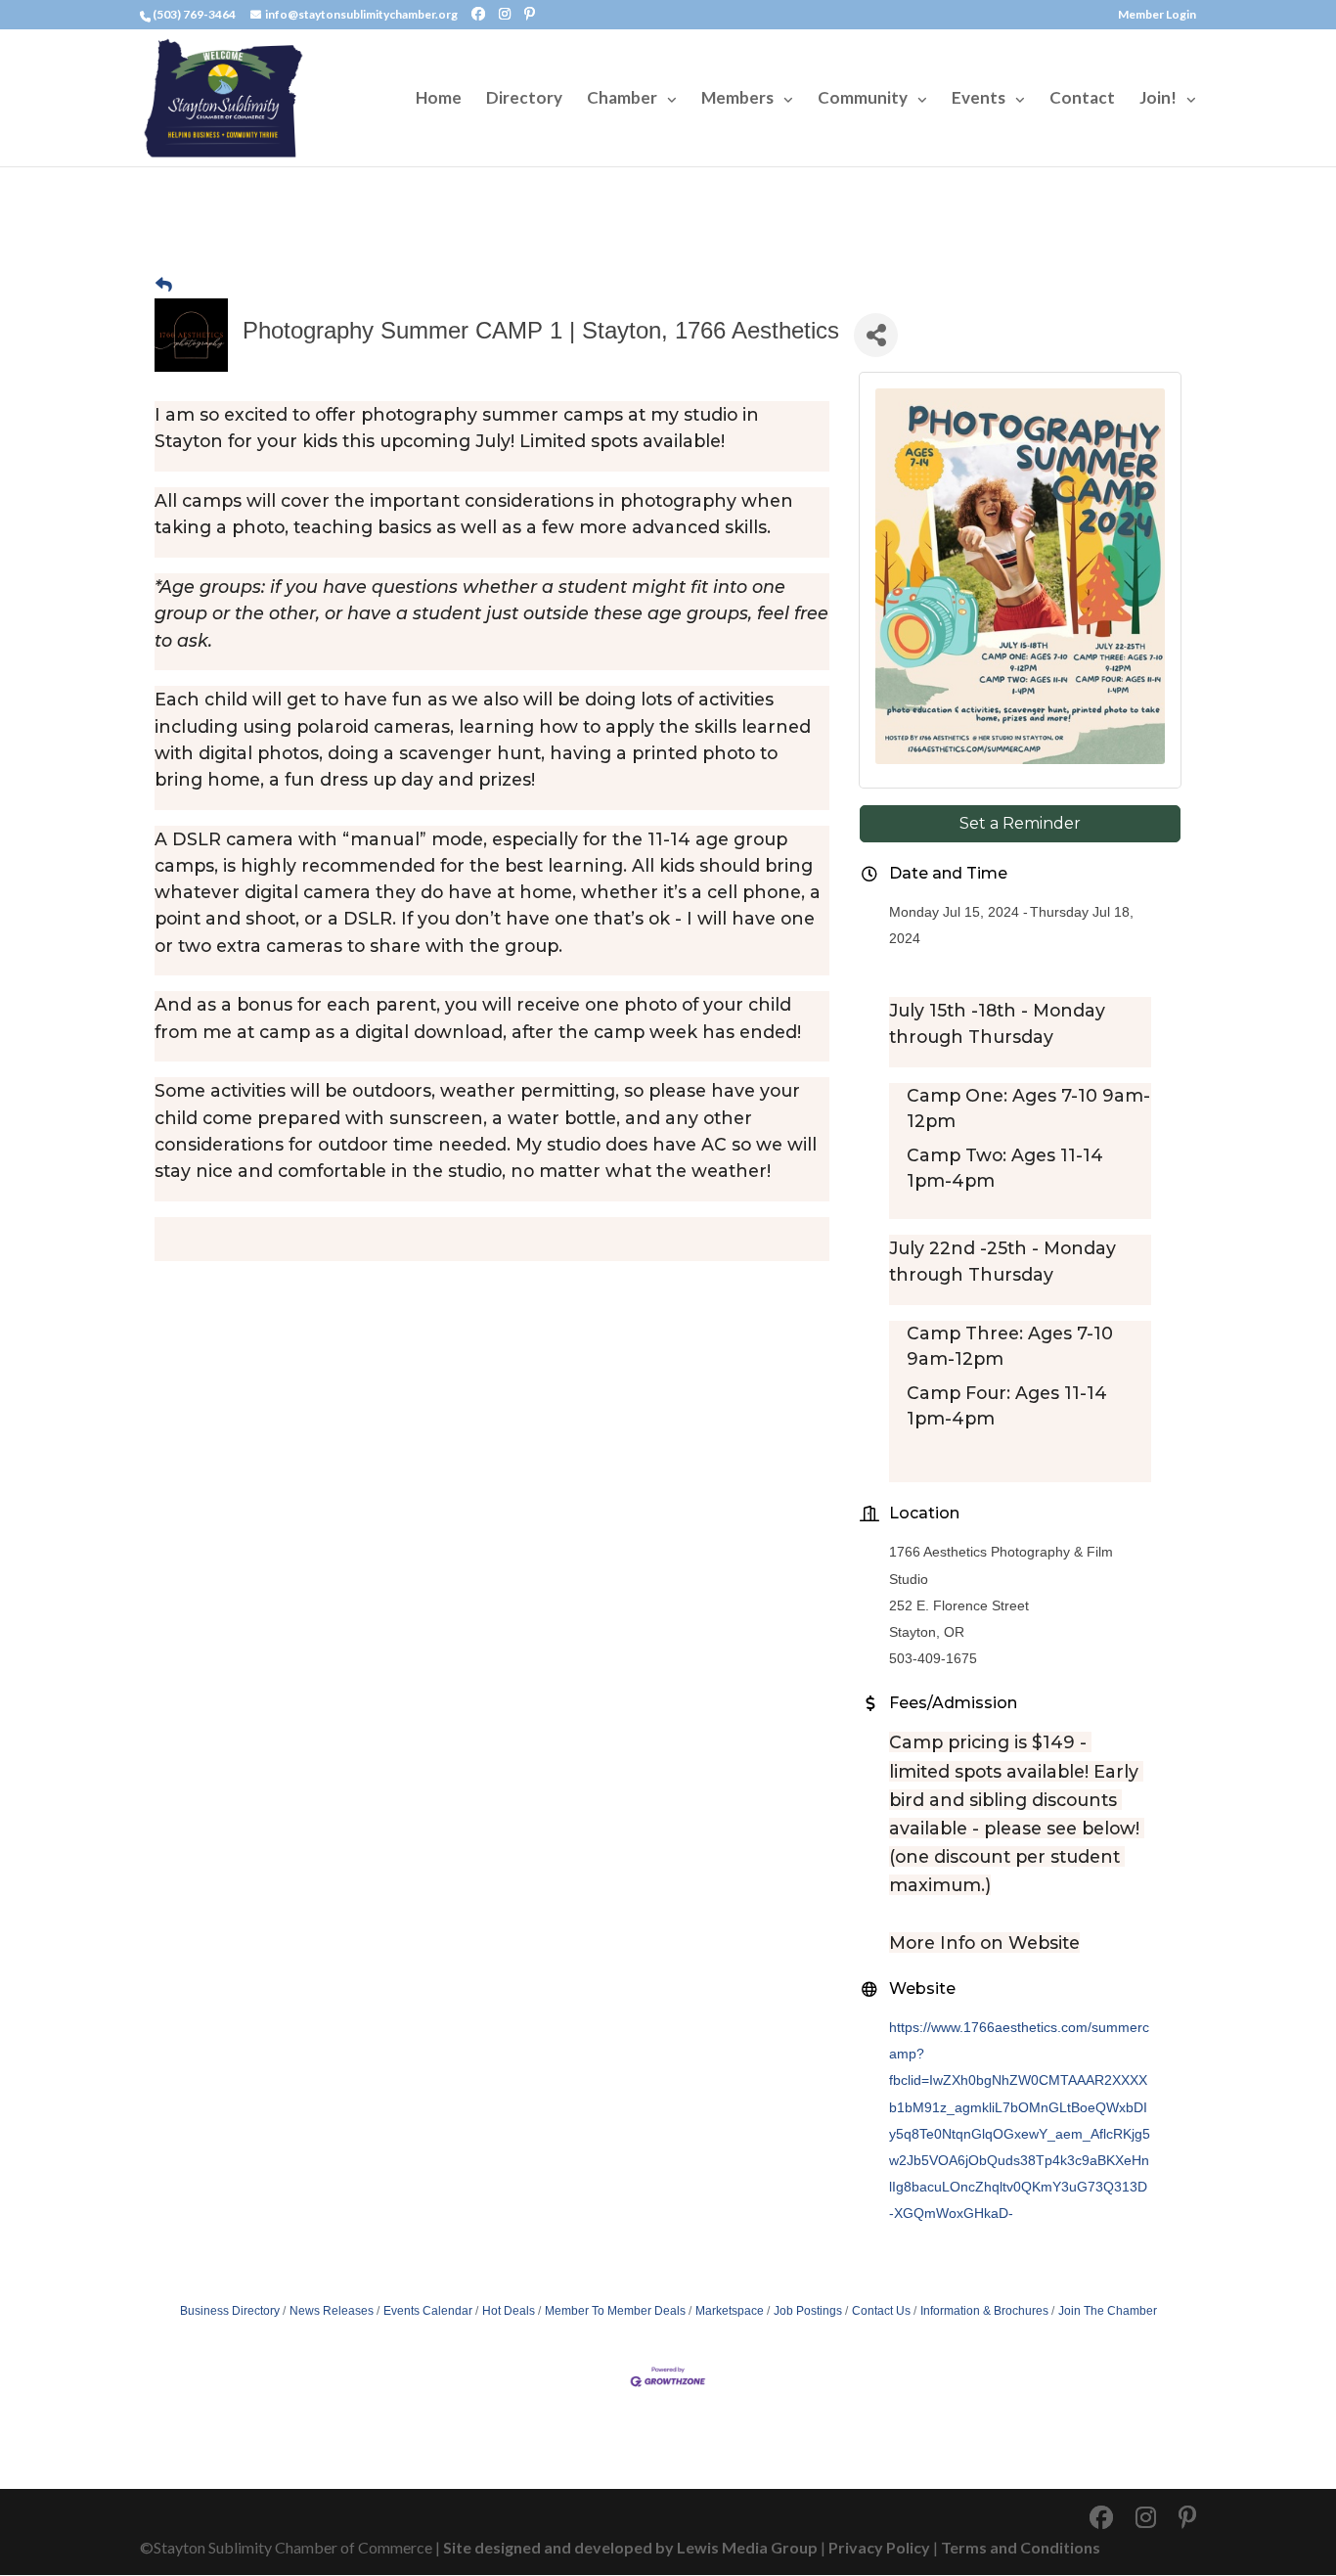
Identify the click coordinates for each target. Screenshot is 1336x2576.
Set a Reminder (1020, 823)
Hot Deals (509, 2311)
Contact (1082, 99)
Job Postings (808, 2311)
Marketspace (730, 2311)
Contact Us (881, 2311)
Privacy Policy (879, 2547)
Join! (1158, 99)
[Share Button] (876, 335)
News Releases (332, 2311)
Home (439, 99)
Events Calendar (428, 2311)
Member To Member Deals (615, 2311)
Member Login (1157, 15)
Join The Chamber (1108, 2311)
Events (979, 99)
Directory (524, 99)
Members (737, 99)
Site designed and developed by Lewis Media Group (630, 2547)
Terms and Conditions (1021, 2547)
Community (863, 99)
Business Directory (230, 2311)
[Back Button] (164, 285)
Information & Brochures (984, 2311)
